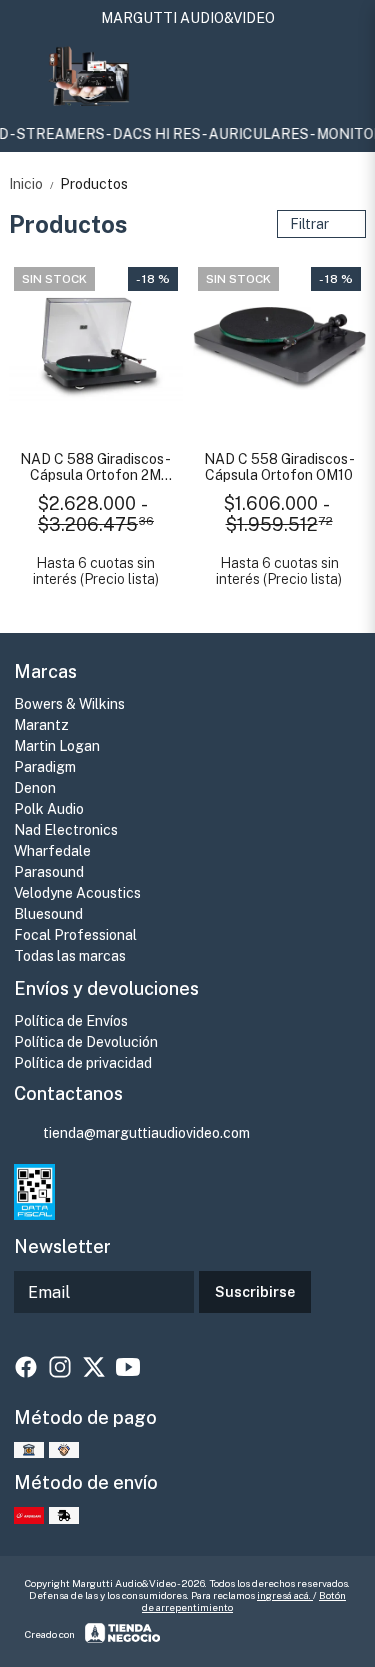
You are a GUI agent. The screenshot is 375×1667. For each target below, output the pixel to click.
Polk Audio (49, 809)
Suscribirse (255, 1292)
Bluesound (48, 914)
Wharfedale (52, 851)
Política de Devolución (86, 1042)
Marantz (41, 725)
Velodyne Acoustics (77, 893)
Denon (35, 788)
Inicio (32, 184)
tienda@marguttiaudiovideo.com (146, 1133)
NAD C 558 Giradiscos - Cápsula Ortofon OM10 (279, 467)
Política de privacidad (83, 1063)
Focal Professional (75, 935)
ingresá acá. (285, 1595)
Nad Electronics (66, 830)
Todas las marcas (70, 956)
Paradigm (45, 767)
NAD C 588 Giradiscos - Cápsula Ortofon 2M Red (95, 467)
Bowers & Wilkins (69, 704)
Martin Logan (57, 746)
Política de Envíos (71, 1021)
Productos (94, 184)
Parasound (49, 872)
